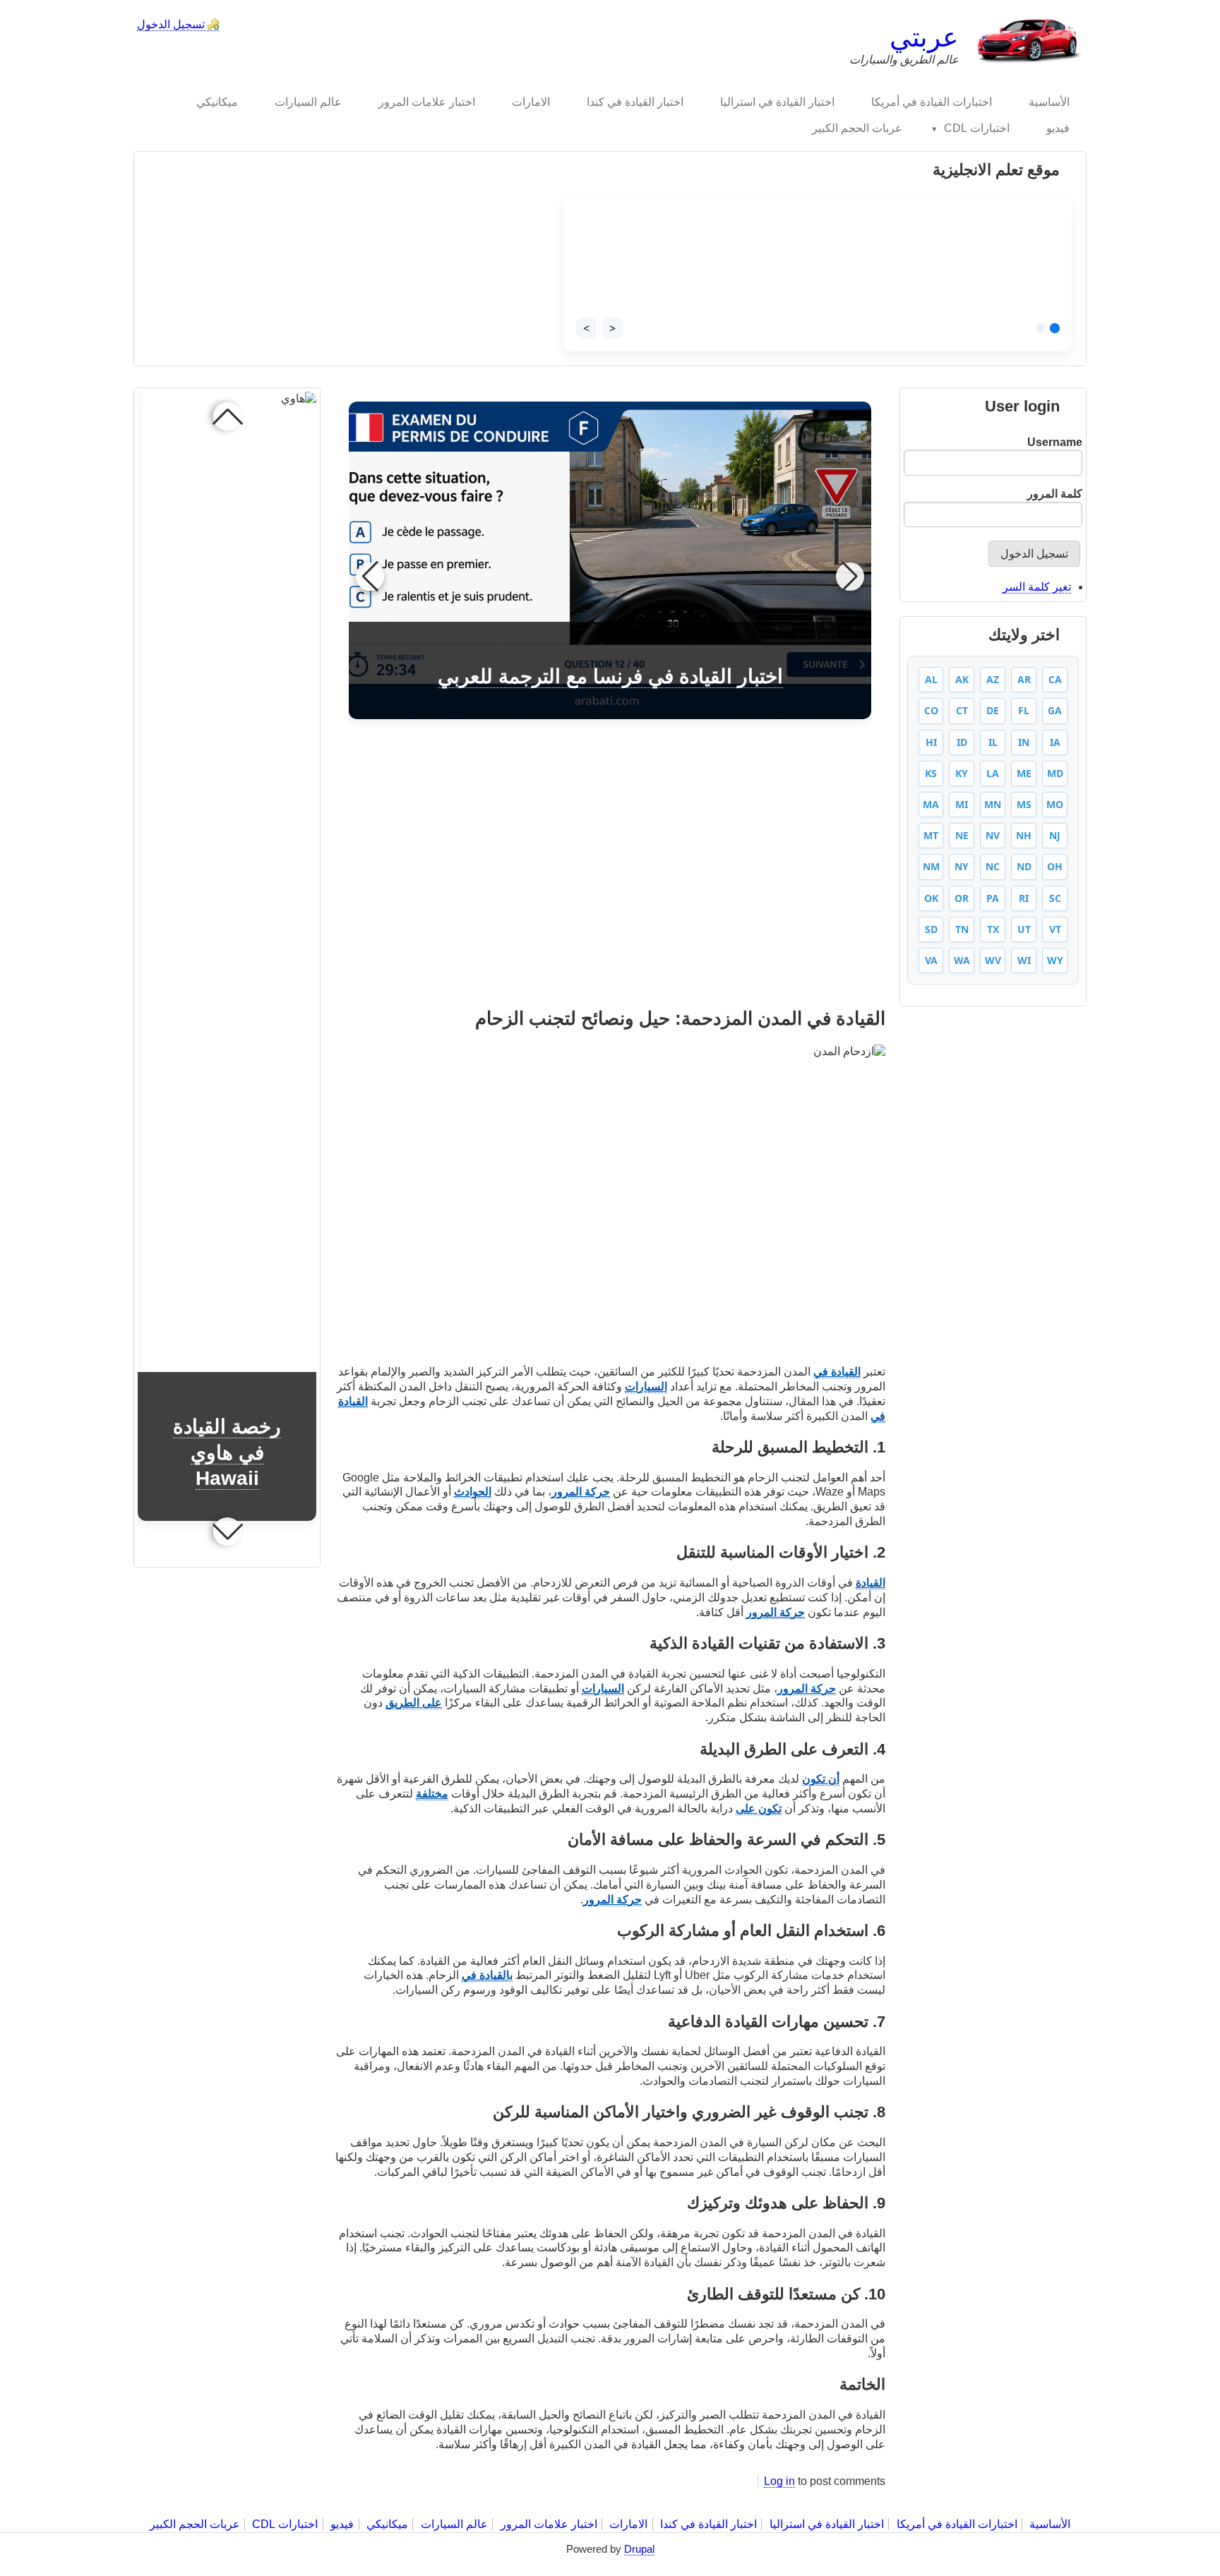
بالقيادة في (487, 1975)
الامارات (628, 2524)
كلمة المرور (1055, 494)
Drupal (639, 2549)
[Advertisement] (610, 867)
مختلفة (432, 1794)
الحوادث (473, 1492)
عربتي (924, 37)
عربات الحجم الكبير (195, 2524)
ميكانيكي (387, 2524)
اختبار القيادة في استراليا (825, 2524)
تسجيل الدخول (171, 24)
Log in (779, 2481)
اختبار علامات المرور (549, 2524)
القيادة (871, 1583)
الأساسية (1050, 2524)
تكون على (759, 1808)
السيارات (646, 1386)
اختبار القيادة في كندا (708, 2524)
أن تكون (821, 1779)
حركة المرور (581, 1492)
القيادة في (837, 1372)
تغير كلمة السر (1037, 587)
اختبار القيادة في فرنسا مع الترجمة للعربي (610, 676)
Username (1055, 442)
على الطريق (414, 1703)
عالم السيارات (454, 2524)
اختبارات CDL (285, 2524)
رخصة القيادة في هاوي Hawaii (227, 1452)
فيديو (342, 2524)
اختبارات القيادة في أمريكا (957, 2524)
